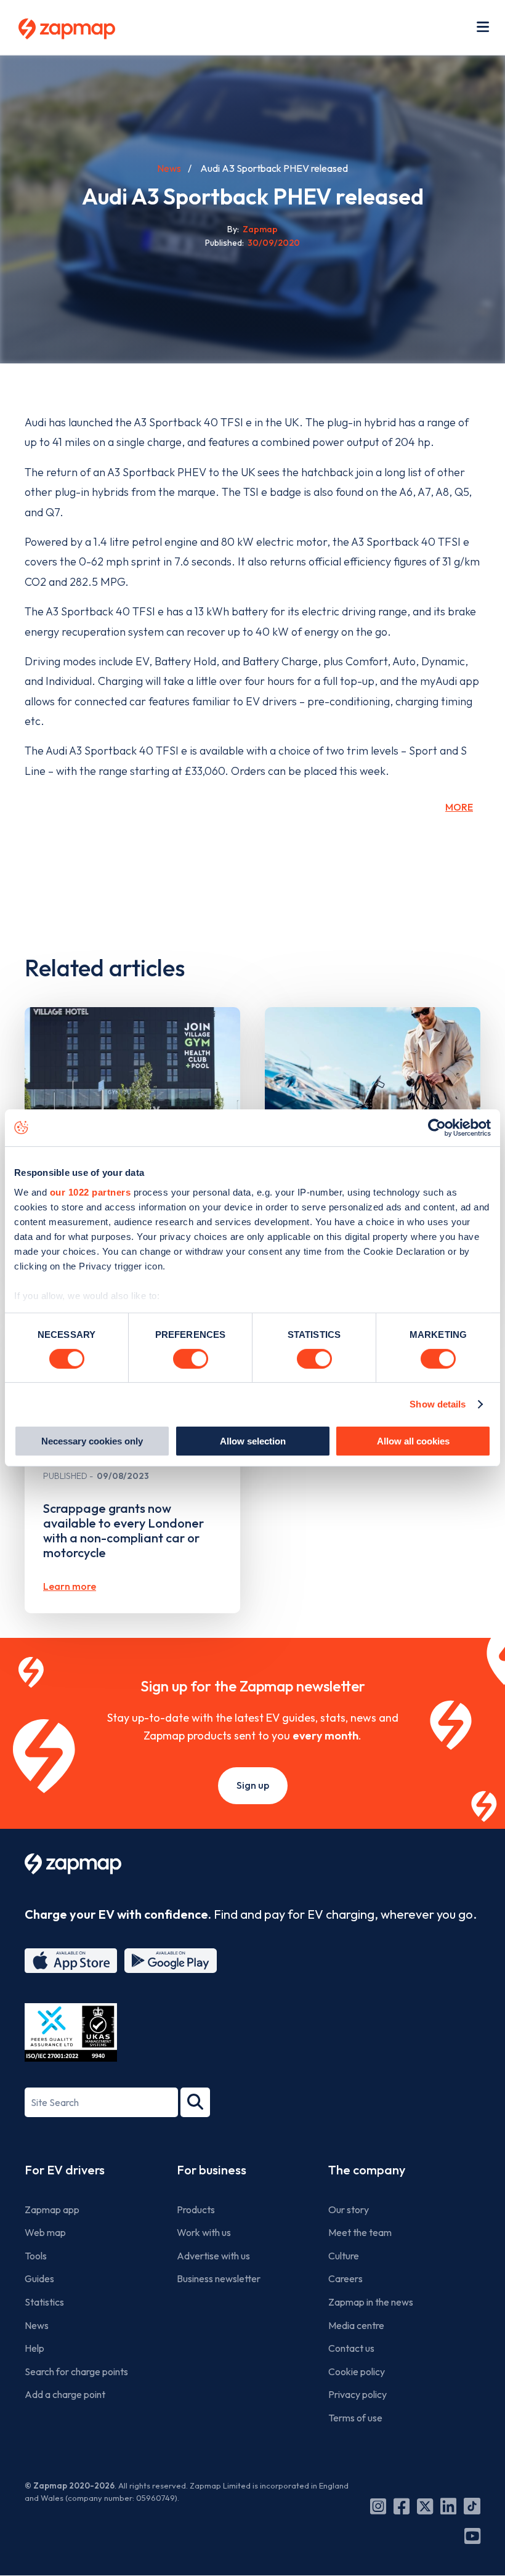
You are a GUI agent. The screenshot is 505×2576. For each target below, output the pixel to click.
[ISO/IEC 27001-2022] (71, 2032)
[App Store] (71, 1961)
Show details (438, 1404)
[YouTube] (472, 2536)
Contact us (351, 2348)
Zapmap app (52, 2209)
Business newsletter (219, 2278)
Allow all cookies (413, 1441)
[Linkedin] (448, 2506)
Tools (36, 2256)
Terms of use (355, 2418)
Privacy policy (358, 2394)
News (169, 168)
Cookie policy (357, 2371)
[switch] (191, 1359)
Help (34, 2348)
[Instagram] (378, 2506)
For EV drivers (65, 2170)
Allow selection (253, 1441)
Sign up (253, 1785)
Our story (349, 2209)
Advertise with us (213, 2256)
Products (196, 2209)
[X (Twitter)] (425, 2506)
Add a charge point (65, 2394)
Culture (344, 2256)
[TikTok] (472, 2506)
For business (212, 2170)
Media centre (356, 2325)
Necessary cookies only (92, 1441)
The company (367, 2170)
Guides (39, 2278)
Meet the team (360, 2232)
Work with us (204, 2232)
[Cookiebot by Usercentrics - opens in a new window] (437, 1128)
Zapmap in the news (371, 2302)
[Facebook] (402, 2506)
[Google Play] (171, 1961)
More (459, 807)
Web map (45, 2232)
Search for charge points (76, 2371)
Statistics (44, 2302)
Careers (345, 2278)
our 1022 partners (91, 1192)
